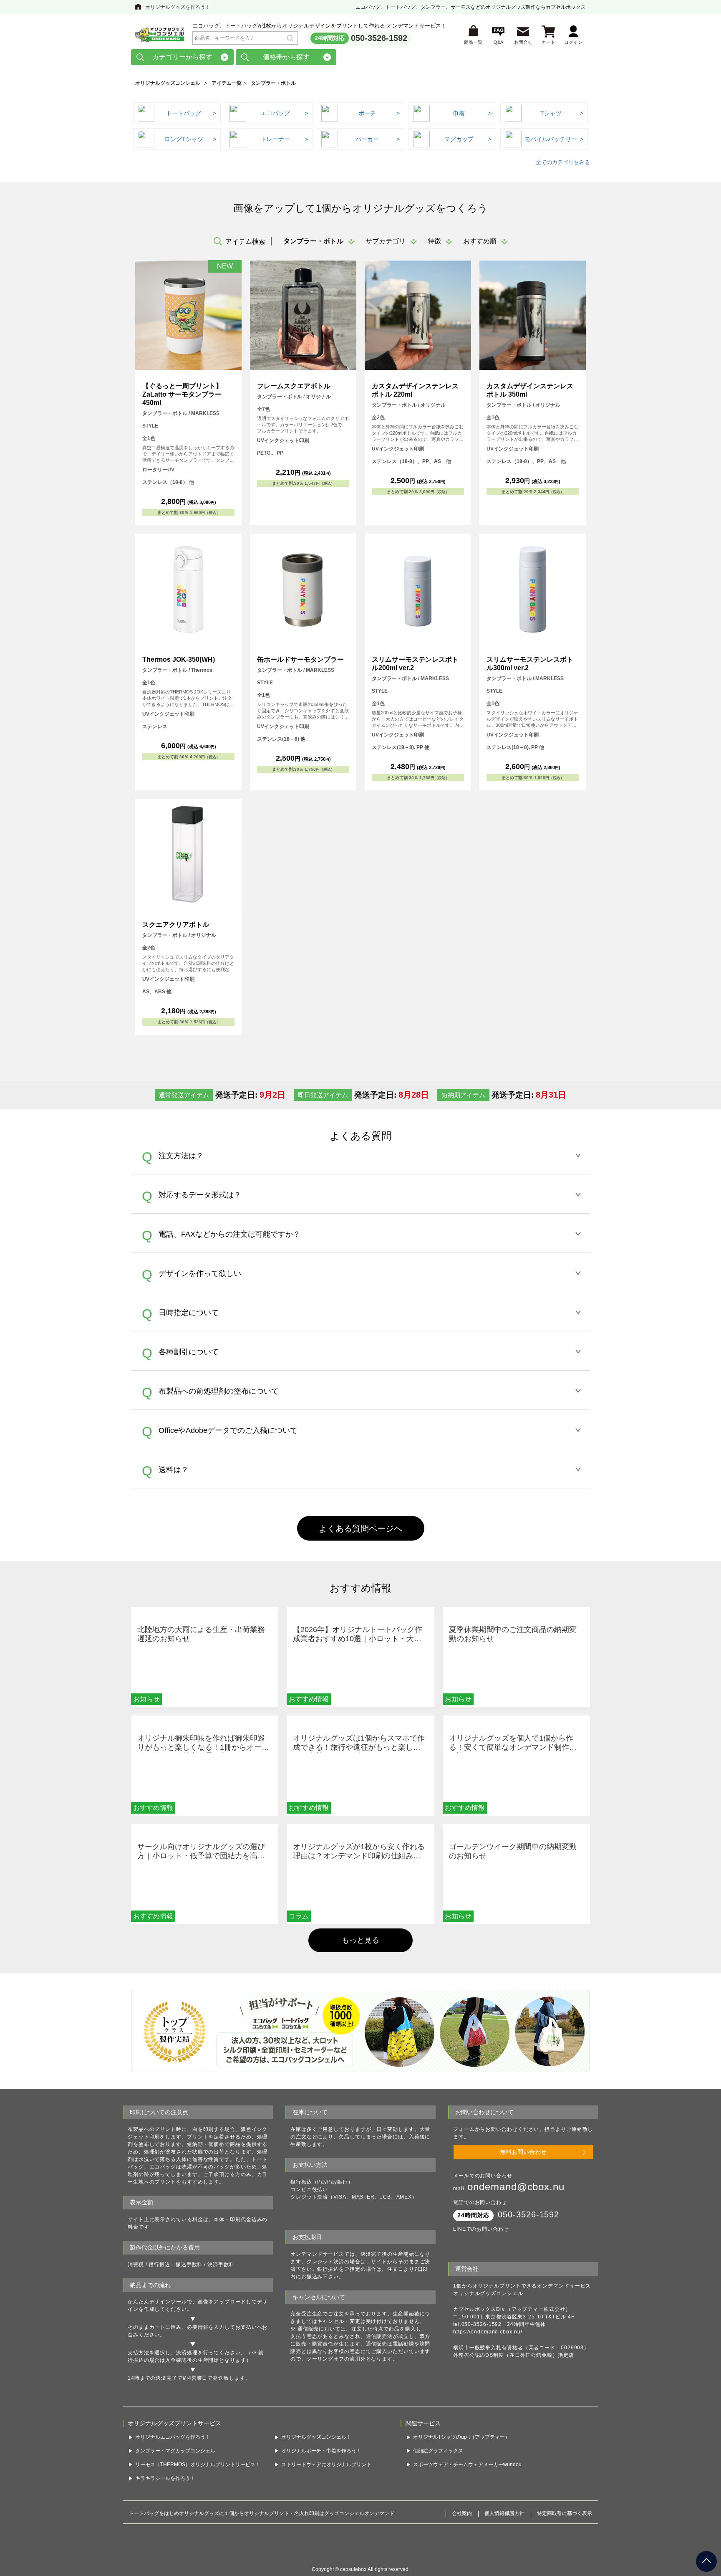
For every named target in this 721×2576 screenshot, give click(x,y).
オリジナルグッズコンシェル (168, 83)
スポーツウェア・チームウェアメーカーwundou (467, 2480)
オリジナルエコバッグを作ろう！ (173, 2453)
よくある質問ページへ (360, 1528)
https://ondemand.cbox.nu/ (488, 2332)
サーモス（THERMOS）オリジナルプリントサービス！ (198, 2480)
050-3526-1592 (379, 38)
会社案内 (462, 2530)
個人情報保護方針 (504, 2530)
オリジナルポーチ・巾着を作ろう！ (321, 2467)
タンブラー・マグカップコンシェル (175, 2467)
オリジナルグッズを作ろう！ (178, 7)
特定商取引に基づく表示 (565, 2530)
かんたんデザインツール (157, 2302)
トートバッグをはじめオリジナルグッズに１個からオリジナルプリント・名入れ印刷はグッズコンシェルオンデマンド (262, 2530)
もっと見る (360, 1940)
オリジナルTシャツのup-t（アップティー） (461, 2453)
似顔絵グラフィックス (438, 2467)
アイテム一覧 (227, 83)
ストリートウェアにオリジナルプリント (326, 2480)
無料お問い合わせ (523, 2152)
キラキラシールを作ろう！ (165, 2494)
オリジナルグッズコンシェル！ (316, 2453)
